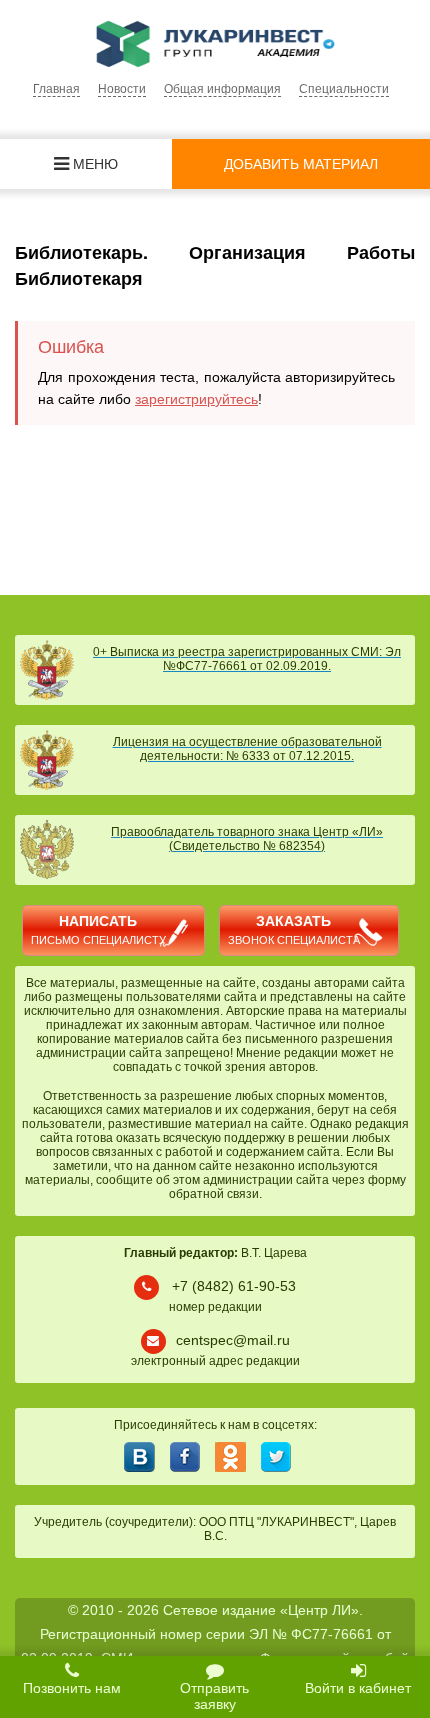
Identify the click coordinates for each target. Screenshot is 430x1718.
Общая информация (222, 89)
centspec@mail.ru (233, 1340)
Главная (56, 89)
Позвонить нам (72, 1688)
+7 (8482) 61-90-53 (234, 1286)
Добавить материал (301, 164)
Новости (122, 89)
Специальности (344, 89)
